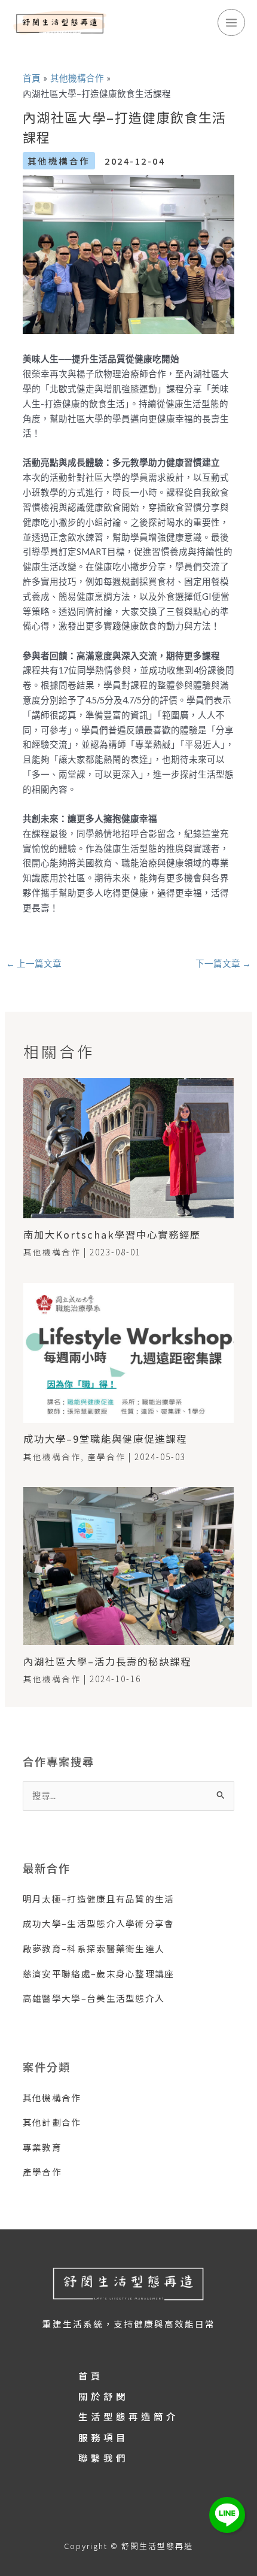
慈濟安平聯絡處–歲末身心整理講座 (99, 1973)
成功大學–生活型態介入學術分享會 (99, 1923)
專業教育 (42, 2147)
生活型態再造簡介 (128, 2416)
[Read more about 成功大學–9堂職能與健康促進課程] (128, 1351)
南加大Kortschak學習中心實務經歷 (112, 1234)
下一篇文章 (223, 964)
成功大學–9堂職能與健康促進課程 (105, 1439)
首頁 (91, 2375)
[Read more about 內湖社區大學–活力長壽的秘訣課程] (128, 1565)
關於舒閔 (103, 2396)
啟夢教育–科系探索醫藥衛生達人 (94, 1948)
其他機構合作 (59, 161)
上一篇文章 (34, 964)
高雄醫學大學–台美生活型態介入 (94, 1998)
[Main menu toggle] (231, 23)
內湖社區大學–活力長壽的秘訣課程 (107, 1661)
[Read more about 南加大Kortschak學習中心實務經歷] (128, 1147)
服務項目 (103, 2437)
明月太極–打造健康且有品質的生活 (99, 1899)
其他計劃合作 (52, 2122)
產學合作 (106, 1457)
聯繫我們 (103, 2457)
